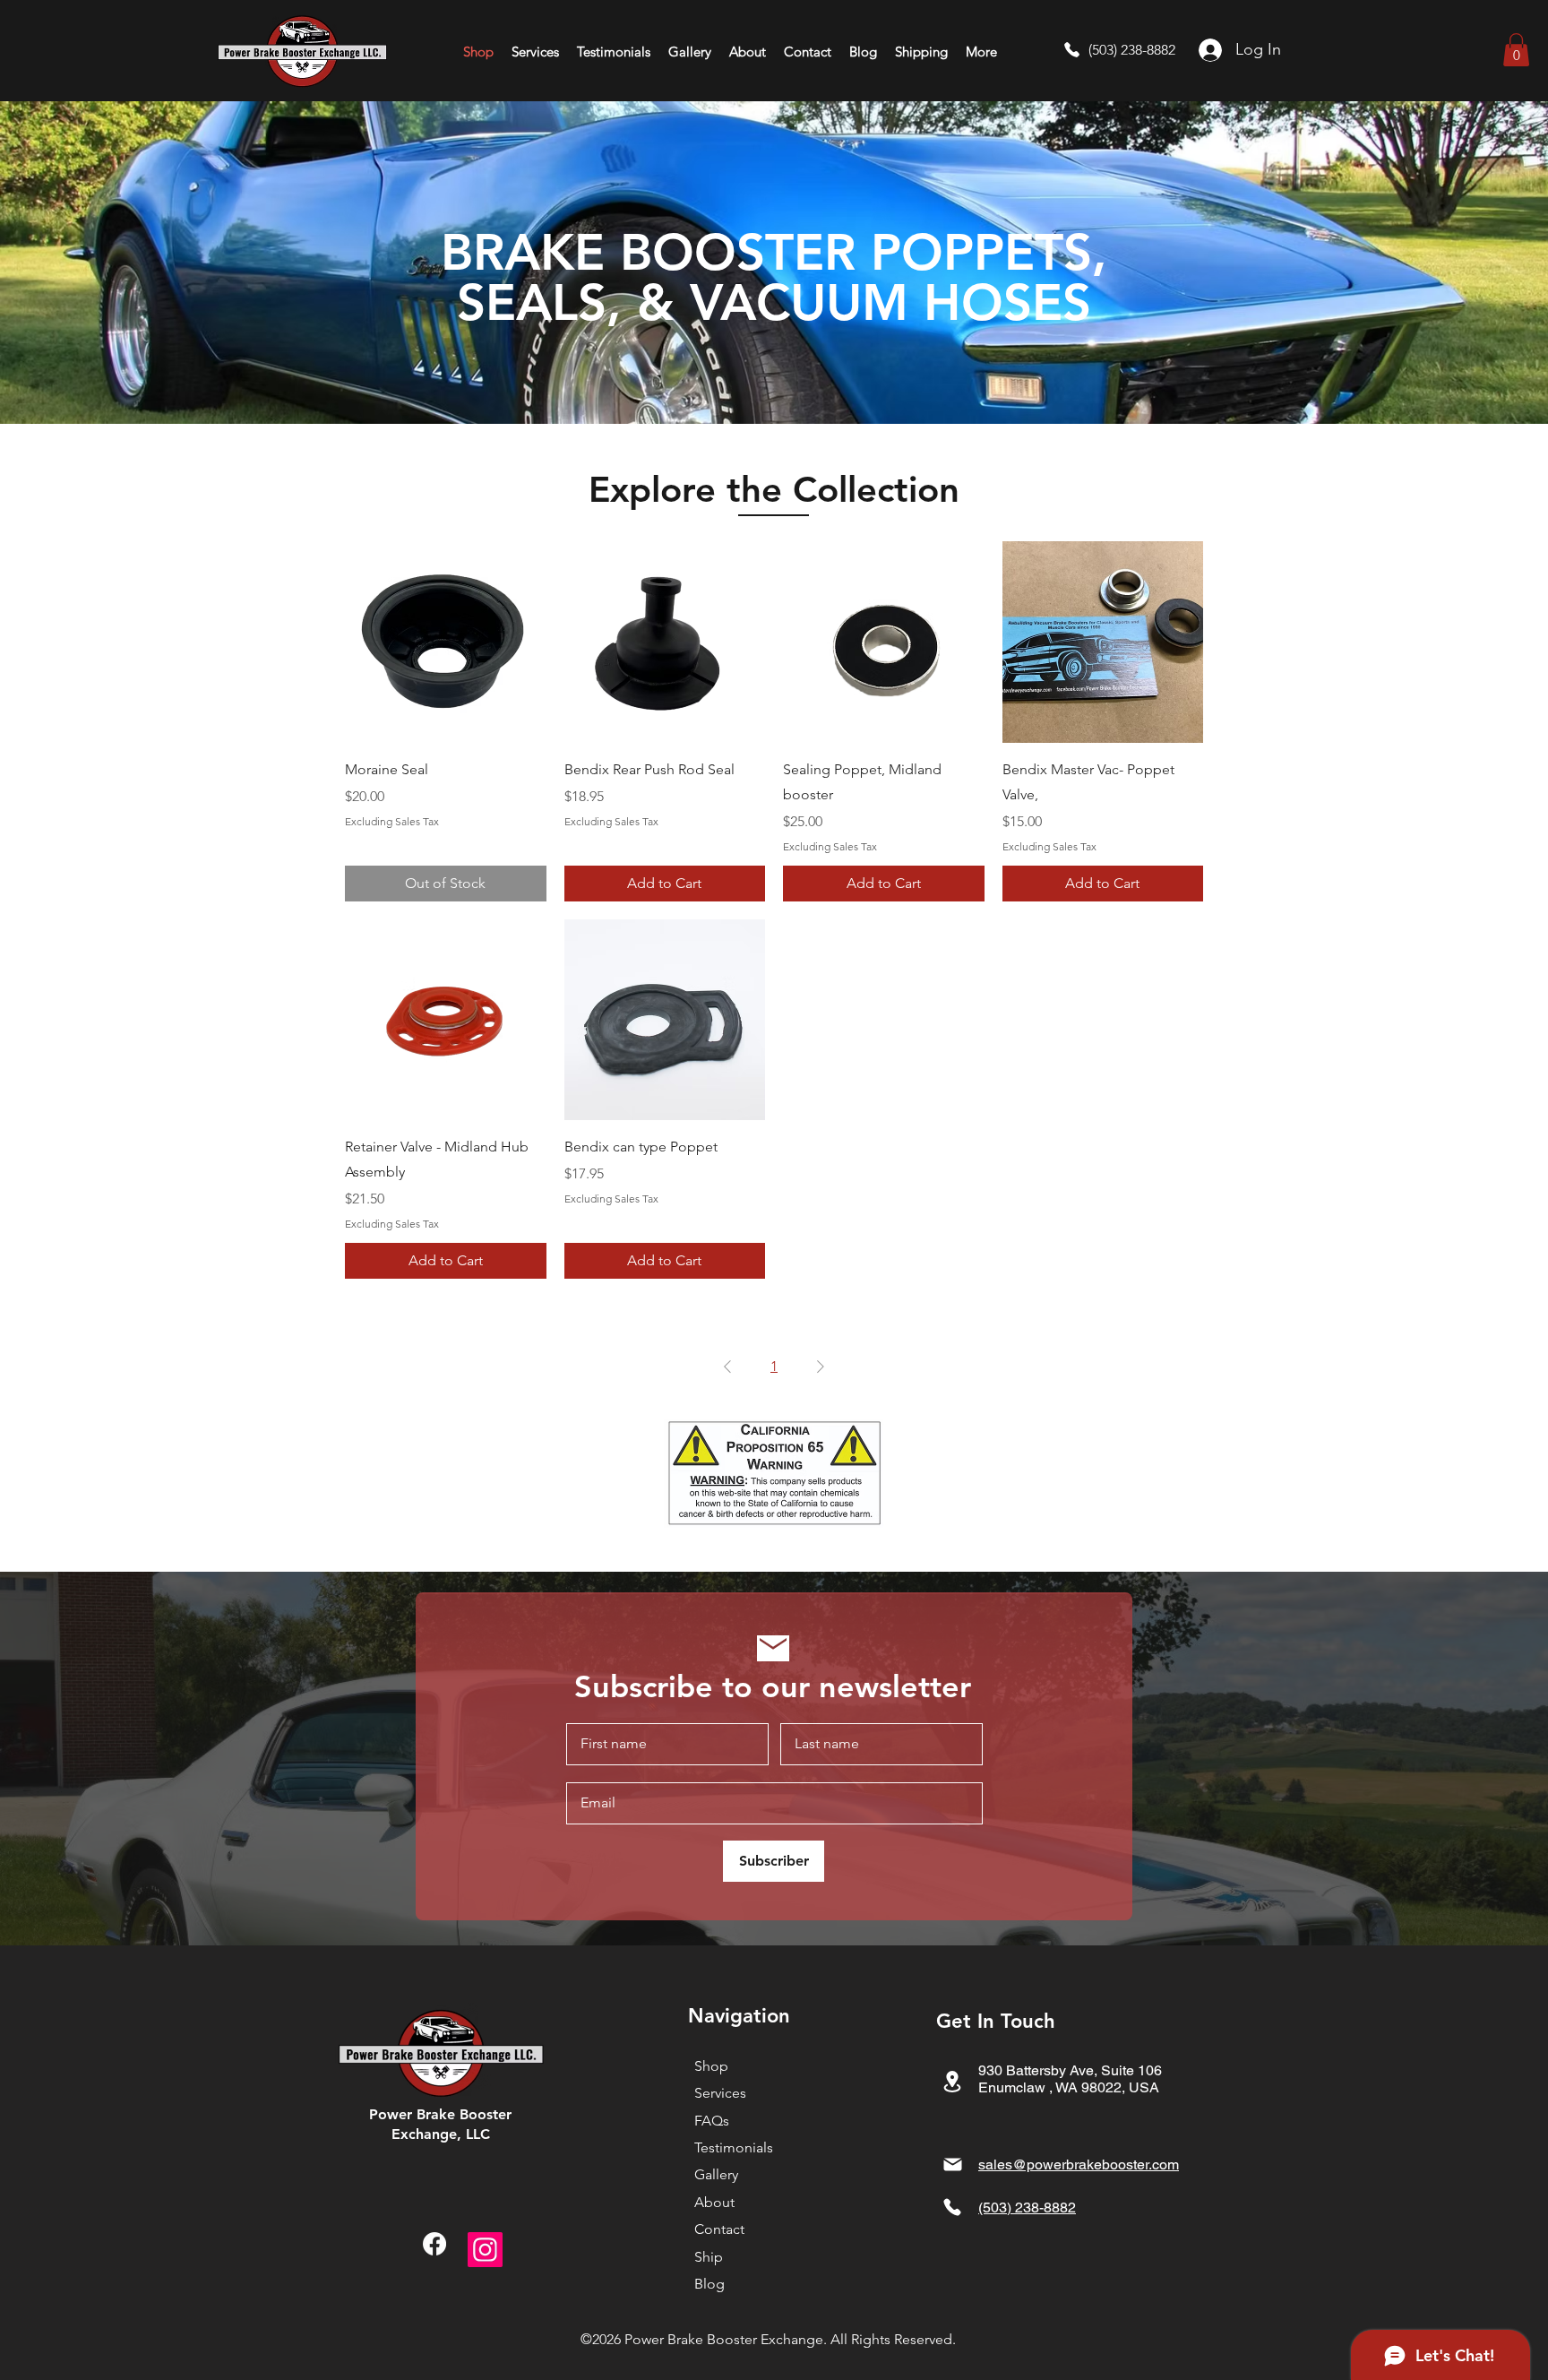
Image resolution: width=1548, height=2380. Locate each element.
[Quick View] (446, 642)
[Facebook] (434, 2244)
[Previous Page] (727, 1367)
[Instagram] (485, 2250)
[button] (1516, 50)
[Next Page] (821, 1367)
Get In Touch (996, 2021)
